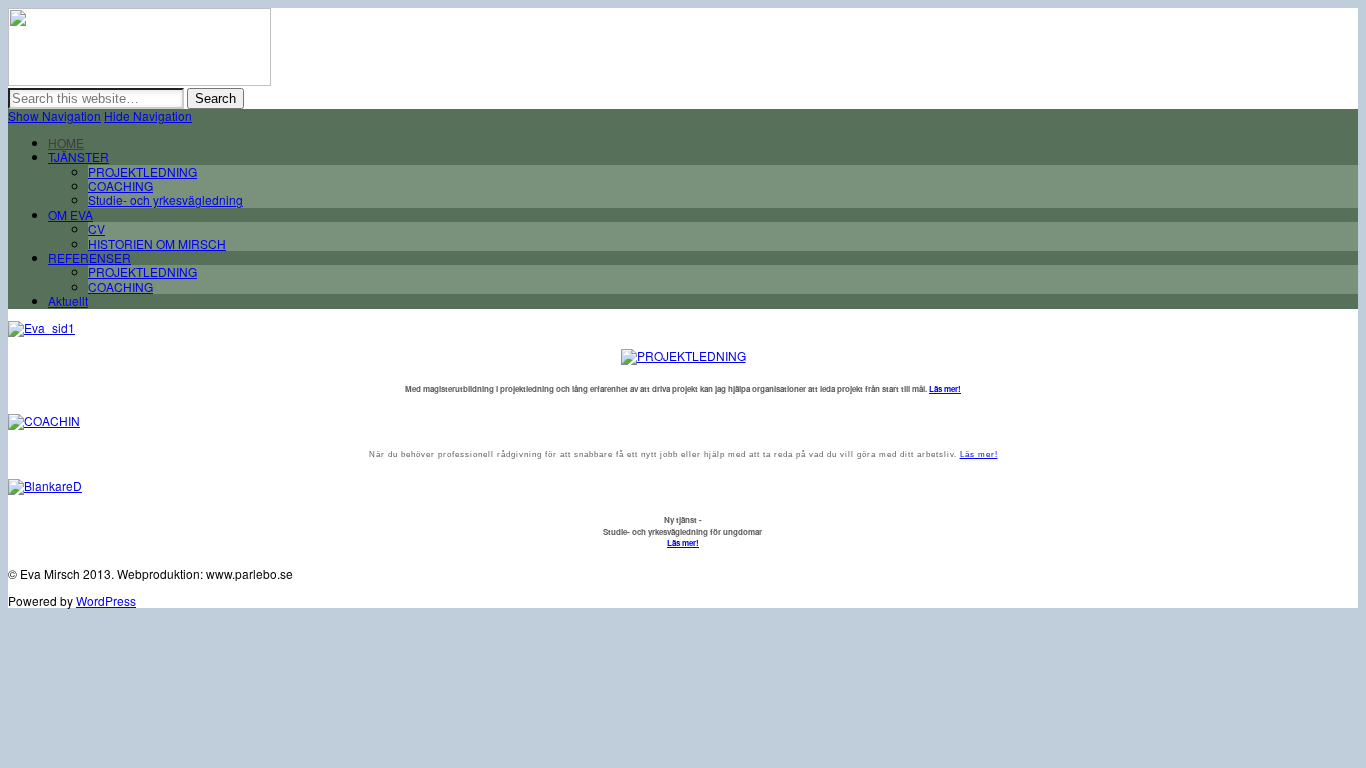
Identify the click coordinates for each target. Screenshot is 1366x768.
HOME (66, 142)
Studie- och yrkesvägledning (165, 199)
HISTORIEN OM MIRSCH (157, 243)
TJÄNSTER (78, 156)
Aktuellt (68, 300)
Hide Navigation (148, 115)
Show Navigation (54, 115)
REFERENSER (89, 257)
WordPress (106, 600)
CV (96, 228)
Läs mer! (945, 388)
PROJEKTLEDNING (142, 171)
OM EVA (70, 214)
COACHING (120, 185)
